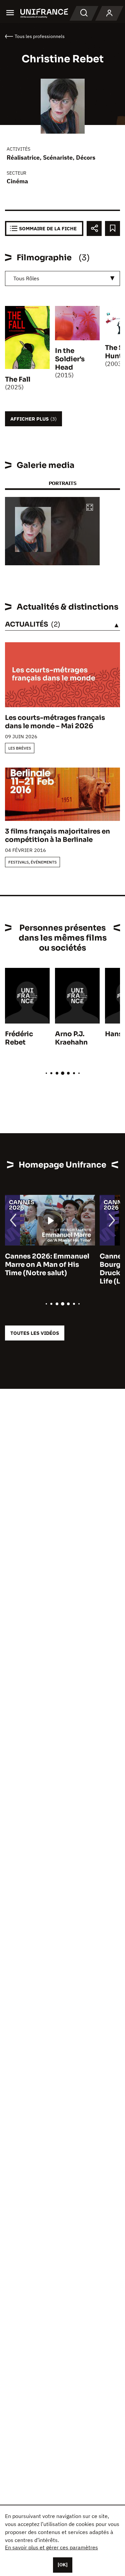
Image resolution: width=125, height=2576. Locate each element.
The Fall (18, 379)
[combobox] (62, 278)
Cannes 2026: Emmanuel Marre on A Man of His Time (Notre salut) (47, 1265)
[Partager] (94, 228)
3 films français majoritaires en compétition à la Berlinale (57, 836)
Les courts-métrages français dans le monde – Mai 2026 (55, 722)
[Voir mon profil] (109, 13)
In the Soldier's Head (70, 359)
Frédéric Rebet (19, 1038)
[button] (90, 508)
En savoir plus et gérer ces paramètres (51, 2547)
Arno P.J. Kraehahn (71, 1038)
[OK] (63, 2565)
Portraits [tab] (62, 483)
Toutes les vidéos (35, 1333)
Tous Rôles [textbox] (26, 278)
